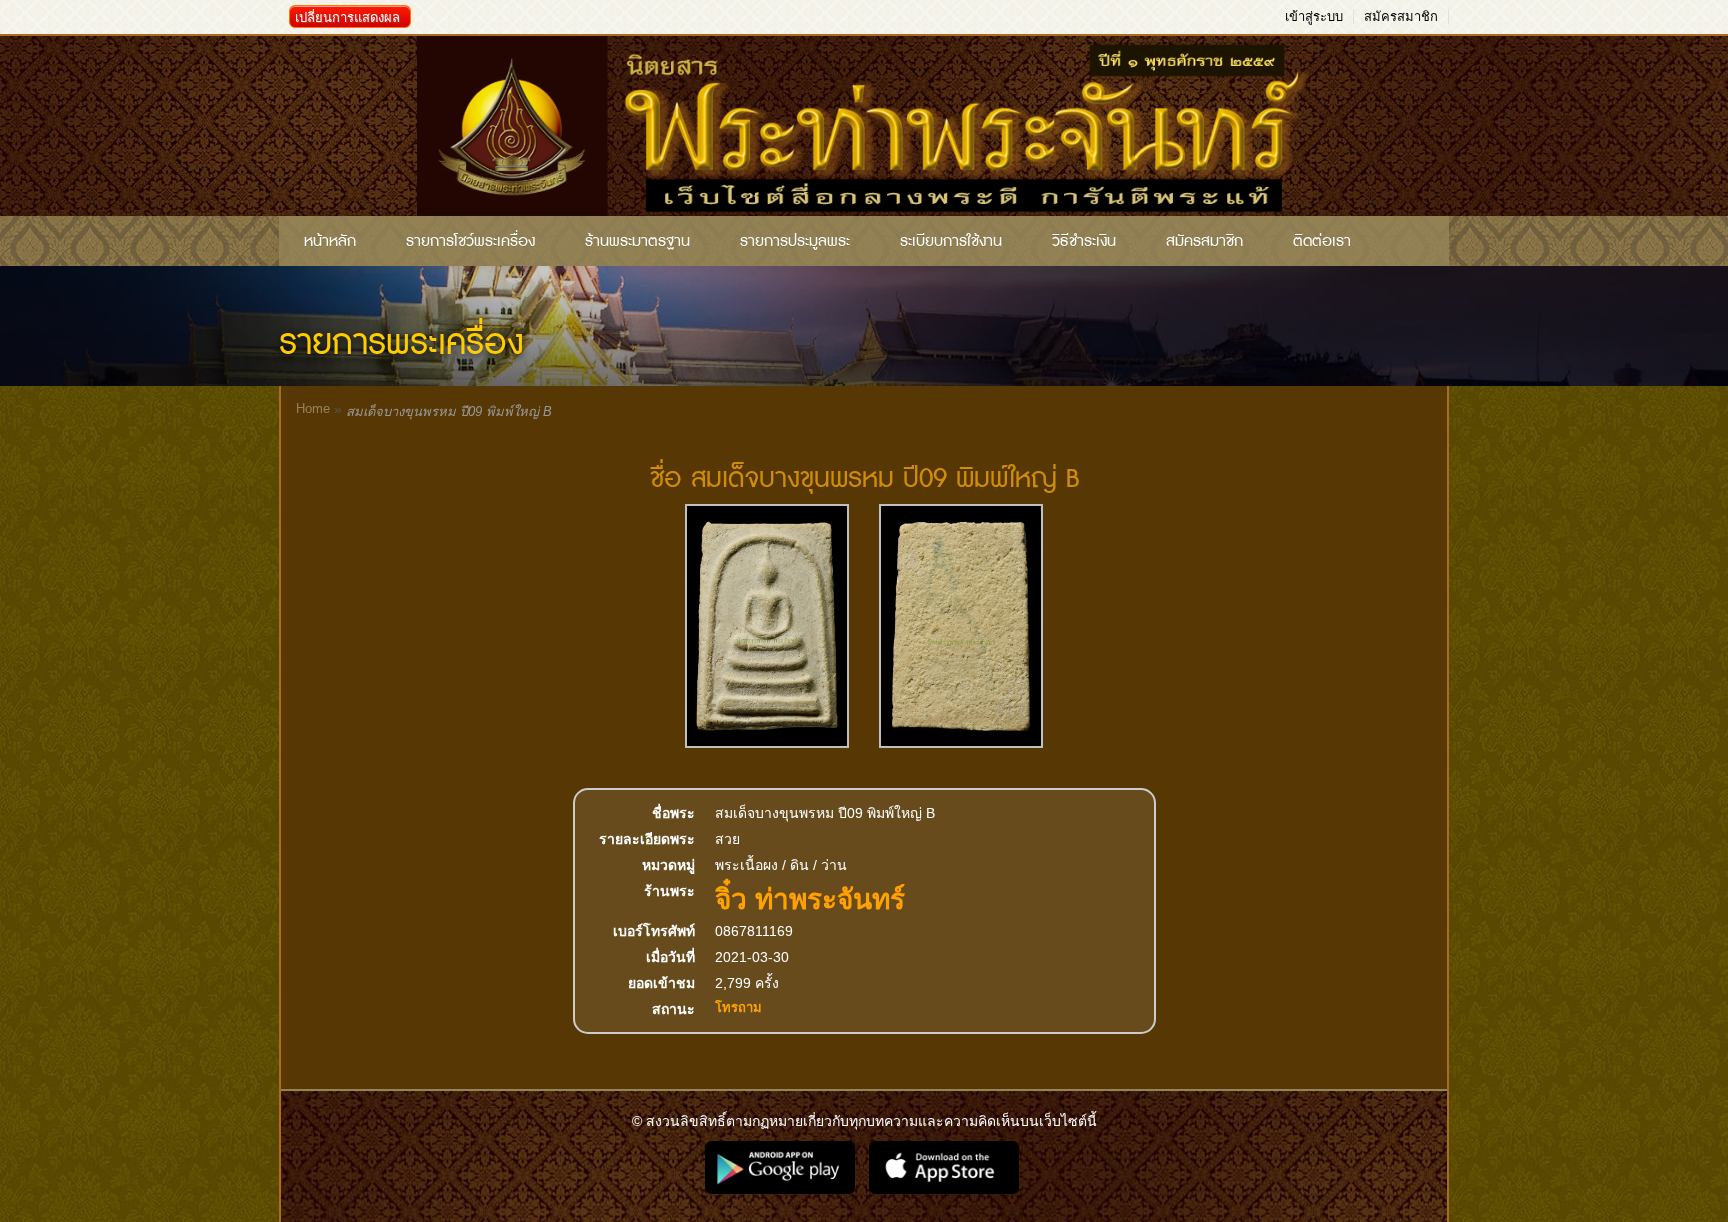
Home (313, 408)
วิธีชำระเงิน (1084, 241)
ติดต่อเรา (1322, 241)
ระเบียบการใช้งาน (951, 241)
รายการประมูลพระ (795, 241)
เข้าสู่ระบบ (1314, 16)
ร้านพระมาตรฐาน (637, 241)
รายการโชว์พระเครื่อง (470, 241)
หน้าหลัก (330, 241)
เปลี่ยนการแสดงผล (347, 17)
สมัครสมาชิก (1401, 16)
